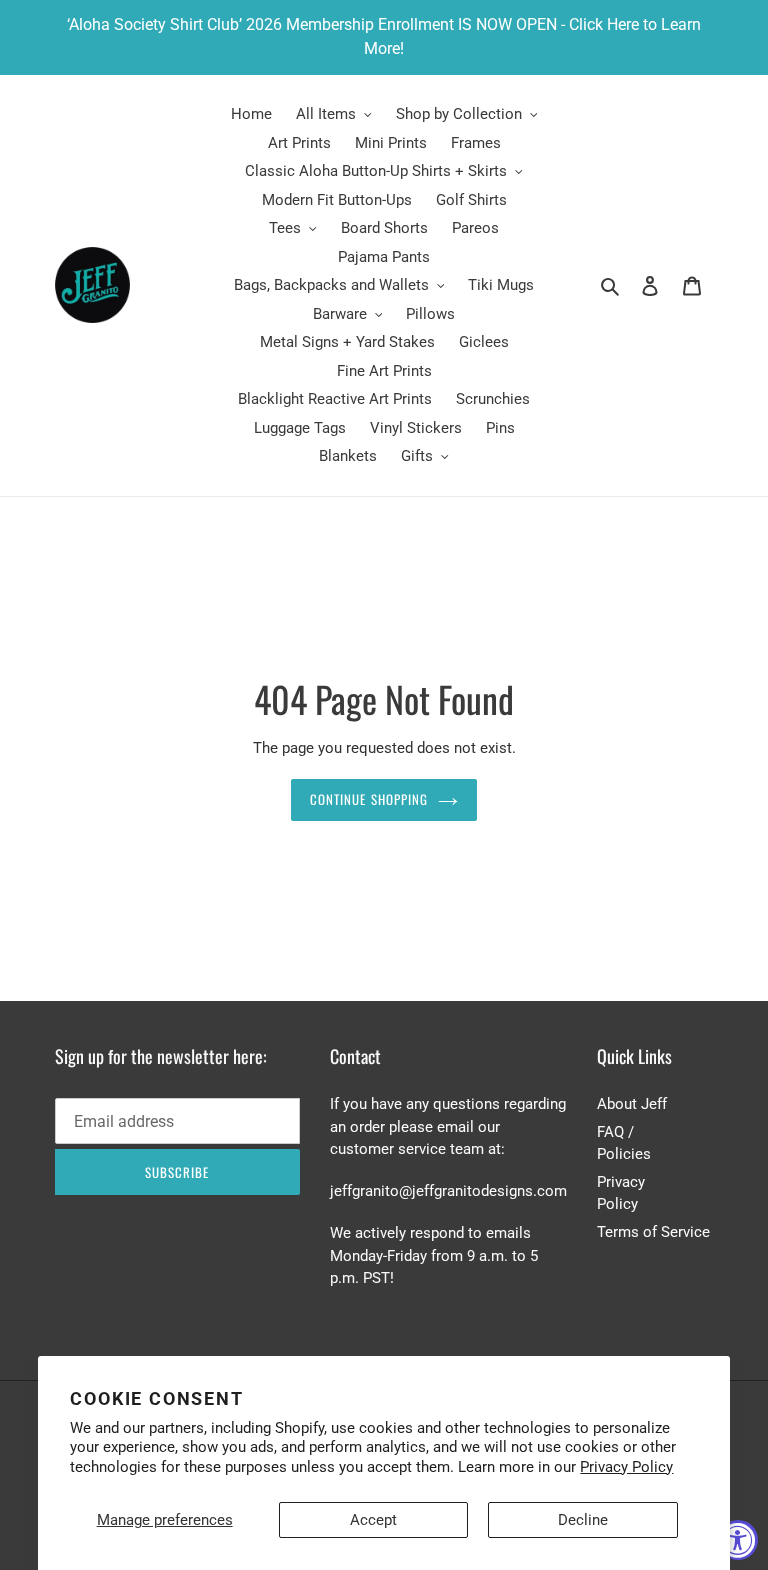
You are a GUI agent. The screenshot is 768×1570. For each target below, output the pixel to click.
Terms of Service (653, 1232)
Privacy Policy (626, 1467)
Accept (373, 1520)
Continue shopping (369, 799)
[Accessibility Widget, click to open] (738, 1540)
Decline (583, 1520)
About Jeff (632, 1104)
